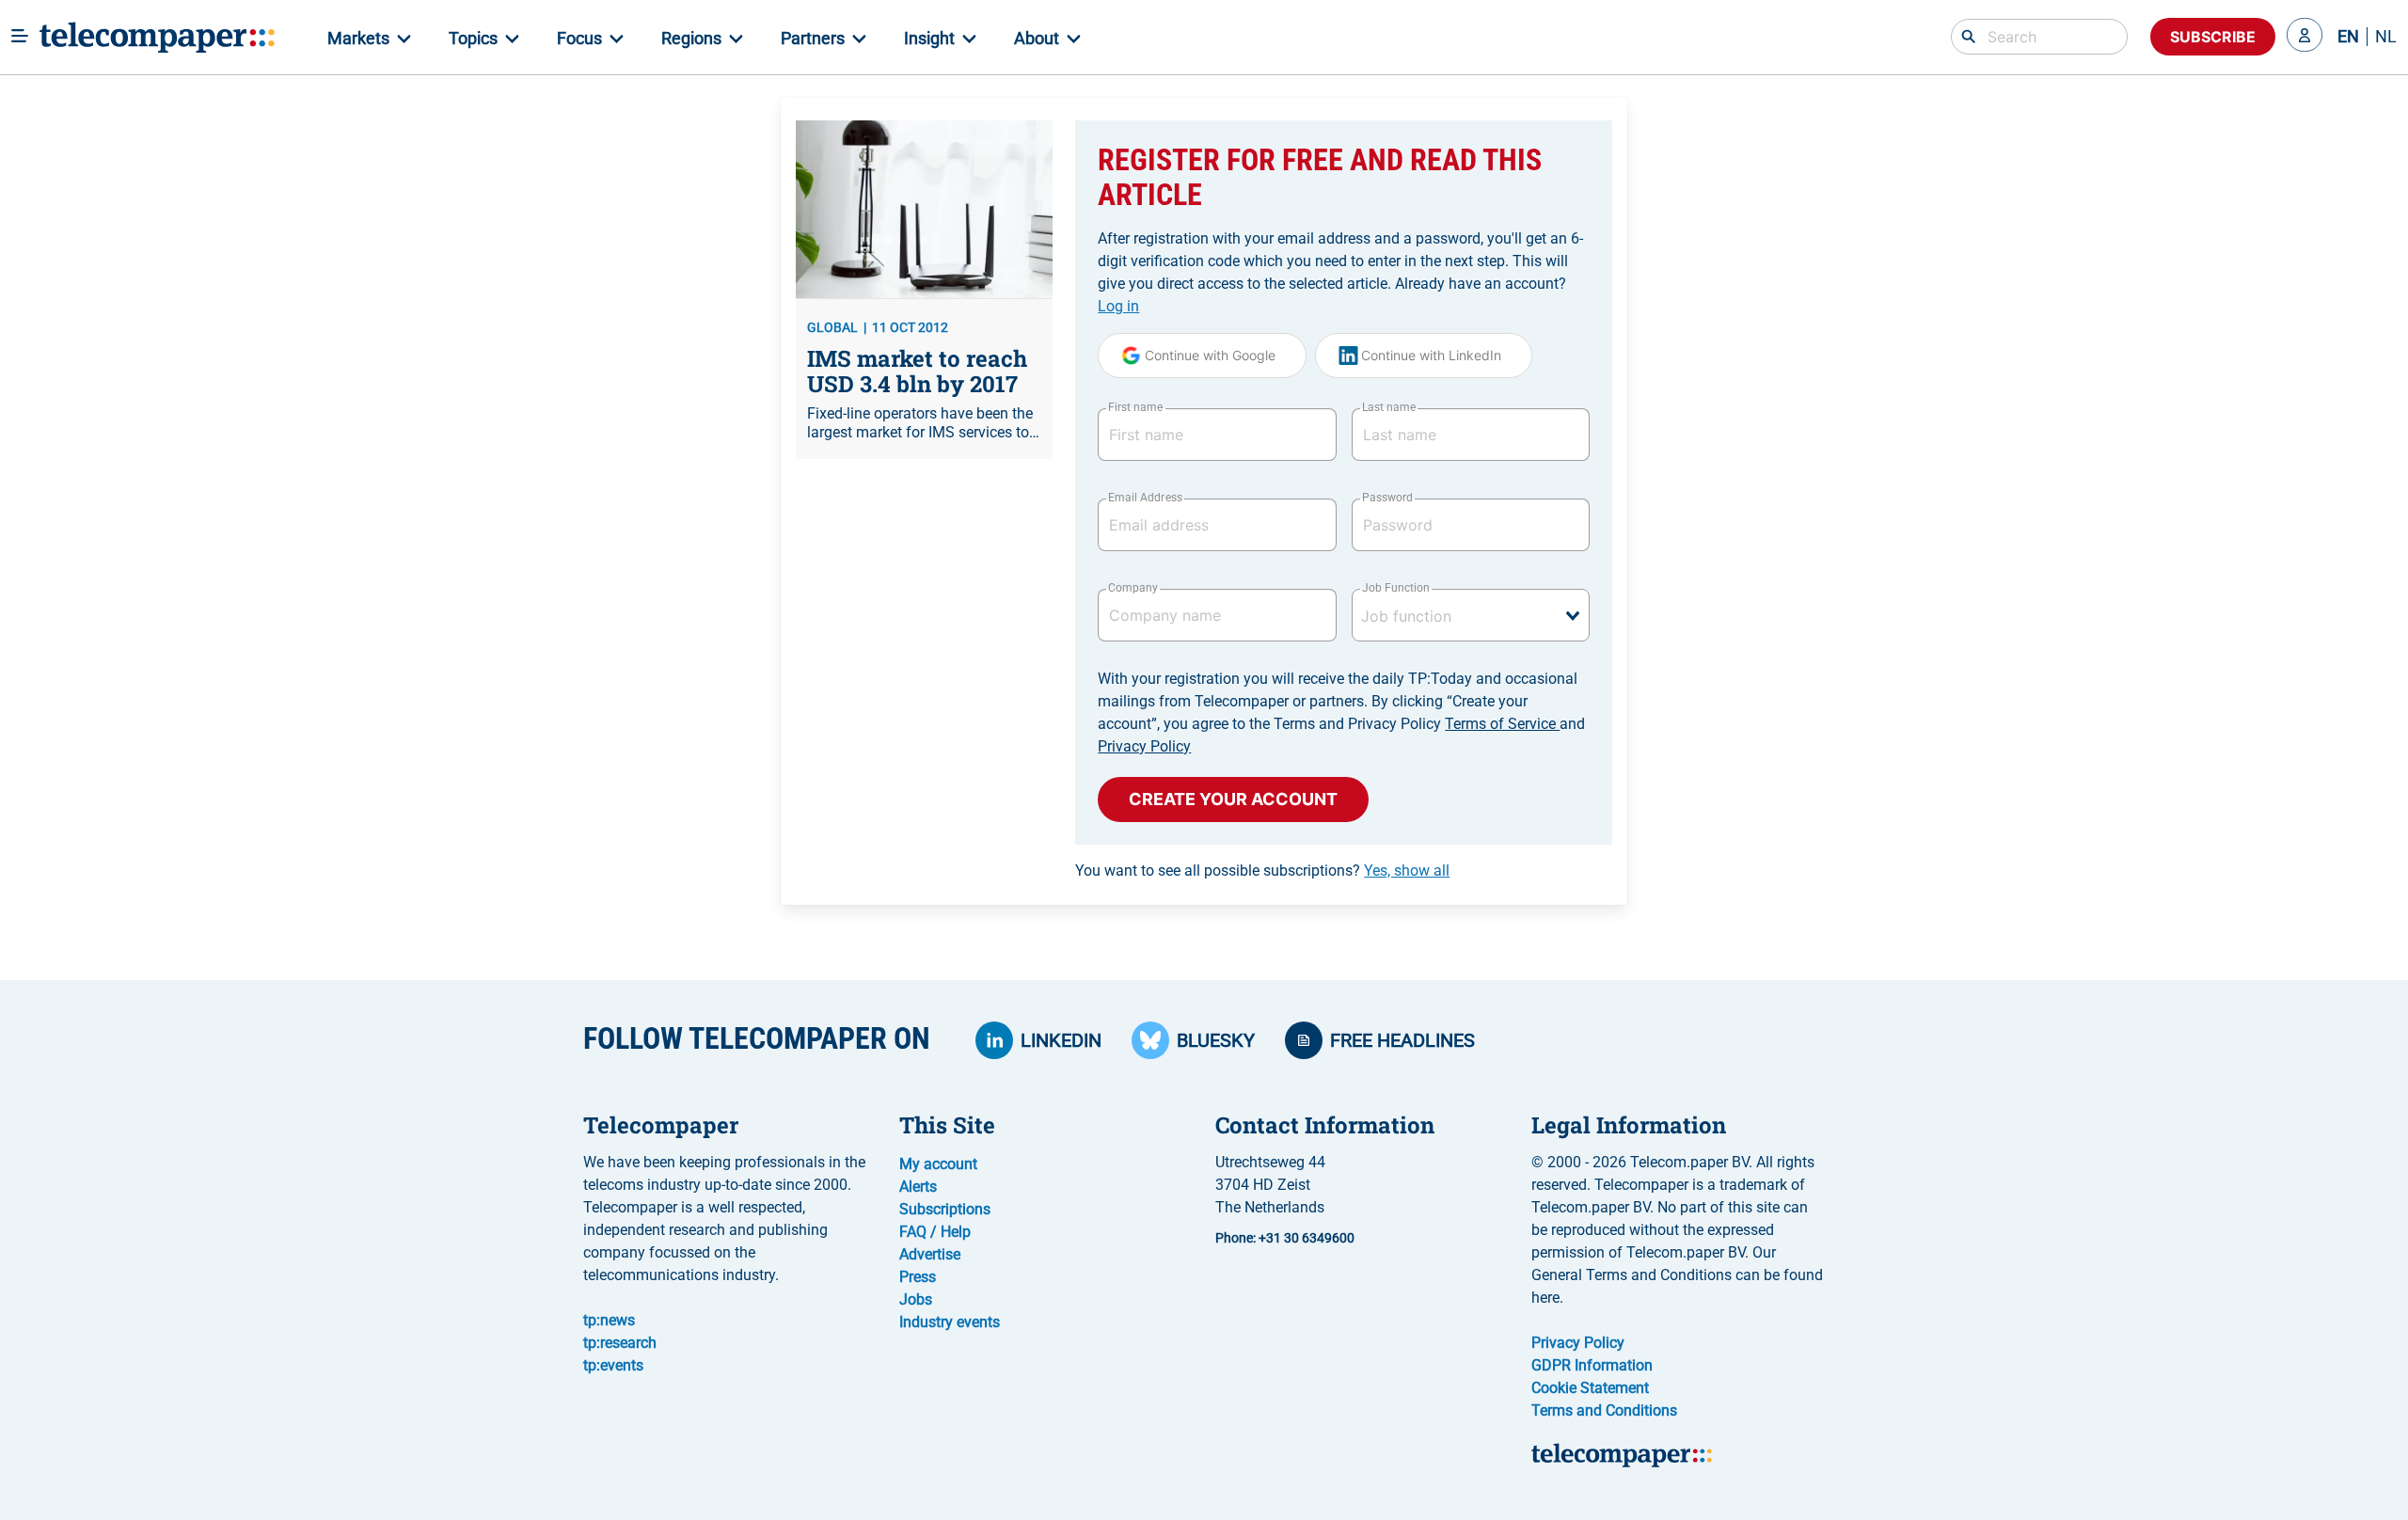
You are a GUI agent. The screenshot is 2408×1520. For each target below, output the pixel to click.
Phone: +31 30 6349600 (1285, 1238)
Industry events (950, 1322)
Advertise (930, 1254)
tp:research (620, 1343)
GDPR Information (1592, 1365)
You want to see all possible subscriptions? (1262, 871)
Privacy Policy (1144, 746)
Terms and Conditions (1604, 1410)
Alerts (918, 1187)
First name (1135, 407)
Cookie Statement (1590, 1388)
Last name (1389, 407)
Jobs (916, 1299)
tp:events (613, 1365)
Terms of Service (1502, 724)
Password (1387, 498)
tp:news (609, 1320)
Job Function (1396, 588)
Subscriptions (945, 1209)
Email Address (1145, 498)
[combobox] (1471, 615)
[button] (2305, 37)
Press (918, 1277)
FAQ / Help (935, 1232)
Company (1133, 588)
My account (938, 1164)
